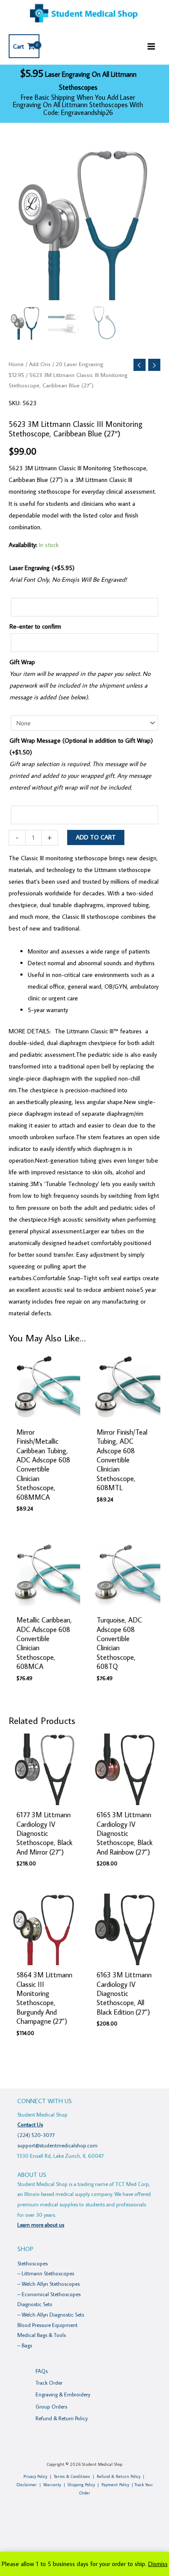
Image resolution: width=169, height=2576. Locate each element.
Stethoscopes (32, 2263)
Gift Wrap (22, 662)
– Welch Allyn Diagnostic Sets (51, 2314)
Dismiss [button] (158, 2564)
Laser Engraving (42, 568)
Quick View (45, 1415)
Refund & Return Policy (62, 2418)
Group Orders (51, 2406)
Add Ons (40, 364)
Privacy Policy (35, 2476)
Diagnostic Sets (35, 2304)
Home (16, 364)
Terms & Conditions (72, 2476)
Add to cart (96, 837)
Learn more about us (41, 2225)
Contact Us (30, 2124)
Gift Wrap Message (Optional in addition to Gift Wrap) (81, 746)
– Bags (25, 2345)
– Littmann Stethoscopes (46, 2273)
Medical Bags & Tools (42, 2335)
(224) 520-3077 (36, 2135)
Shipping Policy (81, 2485)
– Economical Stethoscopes (49, 2294)
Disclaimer (27, 2485)
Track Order (49, 2383)
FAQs (42, 2371)
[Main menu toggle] (151, 46)
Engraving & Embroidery (63, 2394)
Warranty (52, 2485)
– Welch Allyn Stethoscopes (49, 2284)
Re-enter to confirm (35, 626)
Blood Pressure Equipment (47, 2325)
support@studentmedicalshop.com (57, 2145)
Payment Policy (115, 2485)
